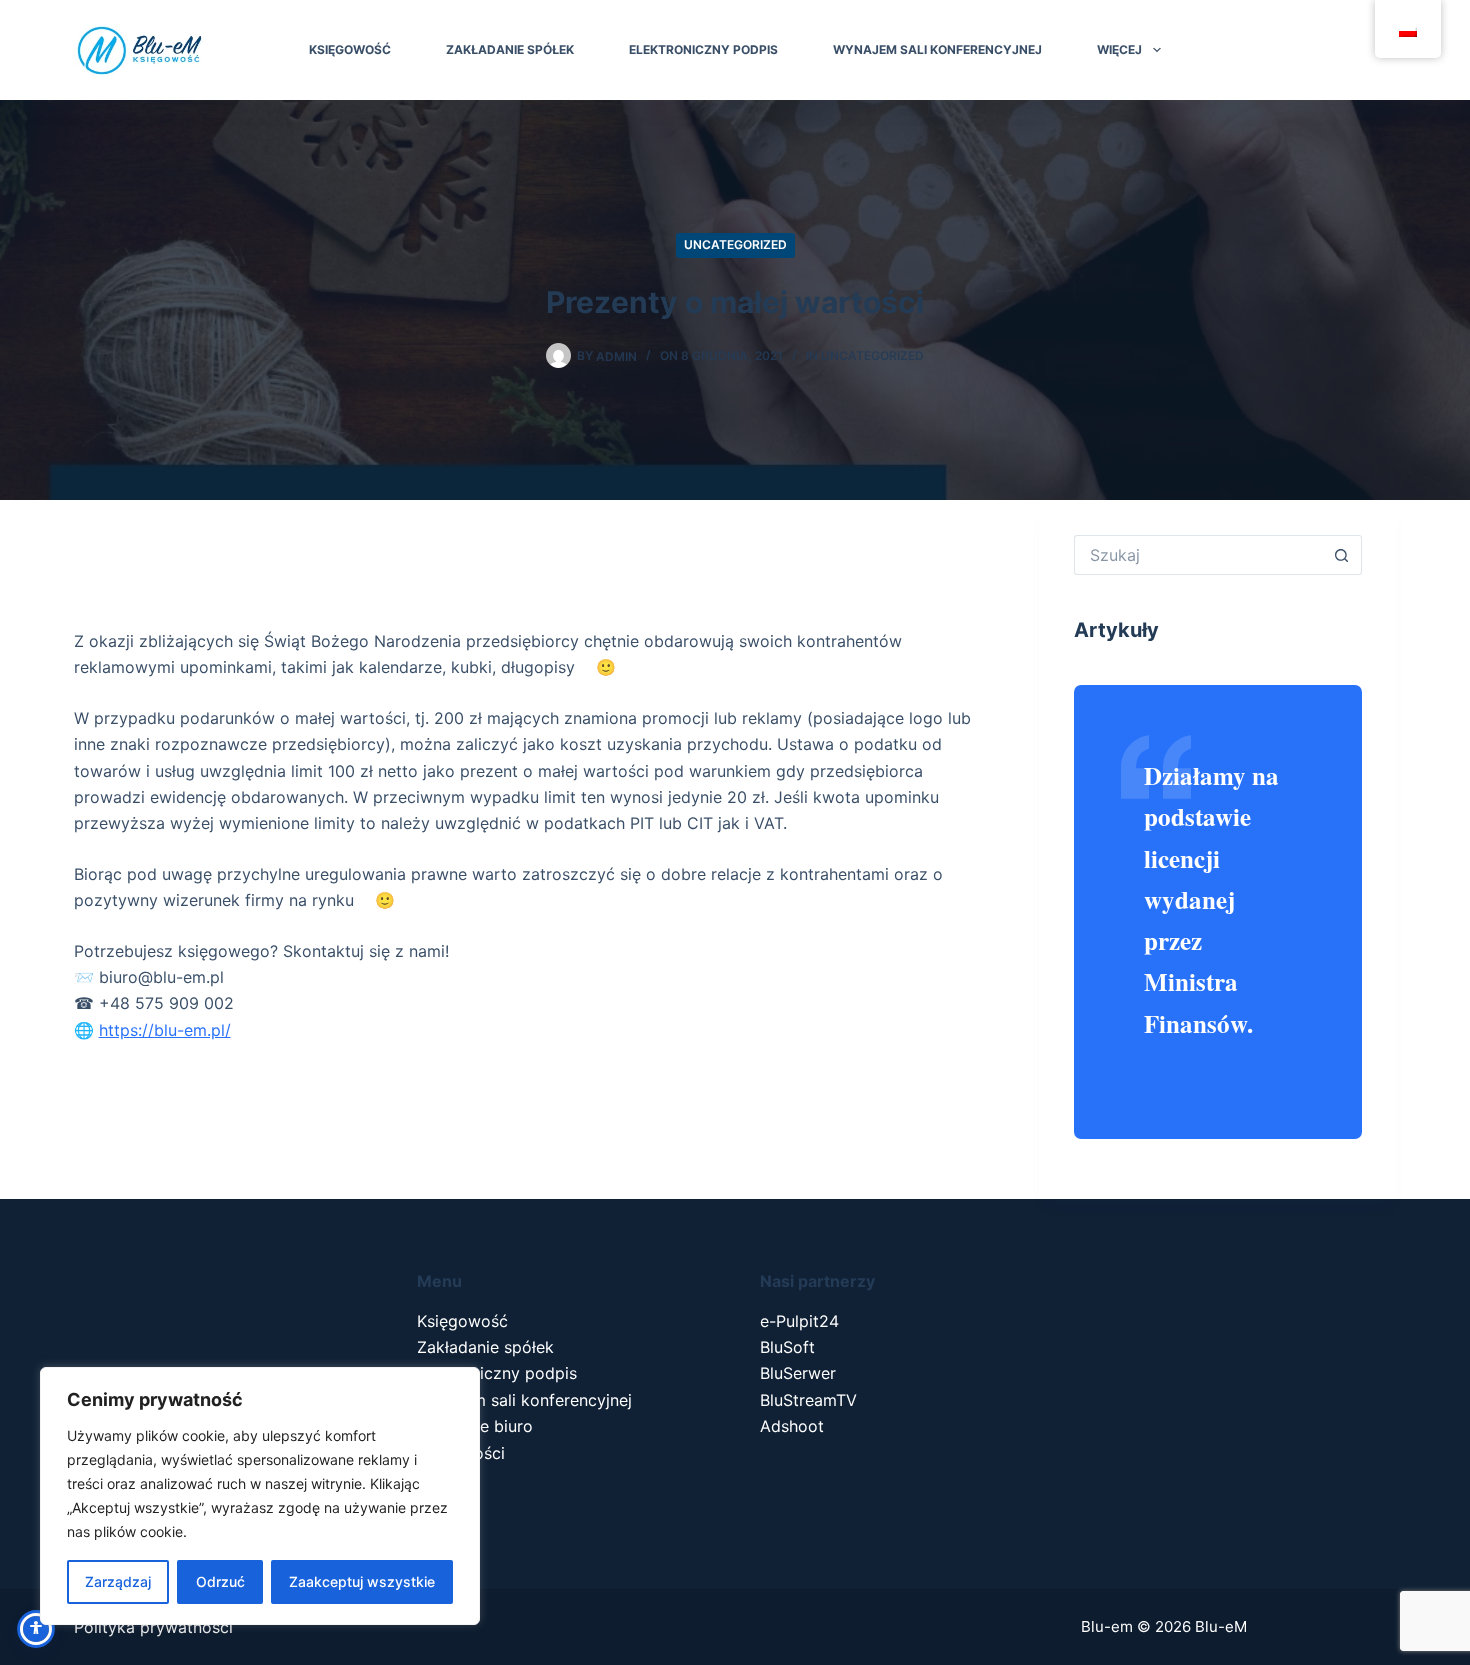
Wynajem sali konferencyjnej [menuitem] (937, 49)
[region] (260, 1496)
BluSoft (787, 1347)
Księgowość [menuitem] (350, 49)
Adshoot (792, 1426)
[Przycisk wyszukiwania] (1342, 555)
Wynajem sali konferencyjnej (524, 1400)
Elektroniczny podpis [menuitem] (703, 49)
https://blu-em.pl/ (165, 1030)
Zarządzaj (118, 1581)
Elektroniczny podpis (497, 1373)
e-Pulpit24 (799, 1321)
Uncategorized (735, 244)
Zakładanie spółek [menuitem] (510, 49)
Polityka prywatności (153, 1627)
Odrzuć (220, 1581)
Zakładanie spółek (485, 1347)
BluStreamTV (808, 1400)
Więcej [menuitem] (1119, 49)
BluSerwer (798, 1373)
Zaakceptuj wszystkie (362, 1581)
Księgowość (462, 1321)
